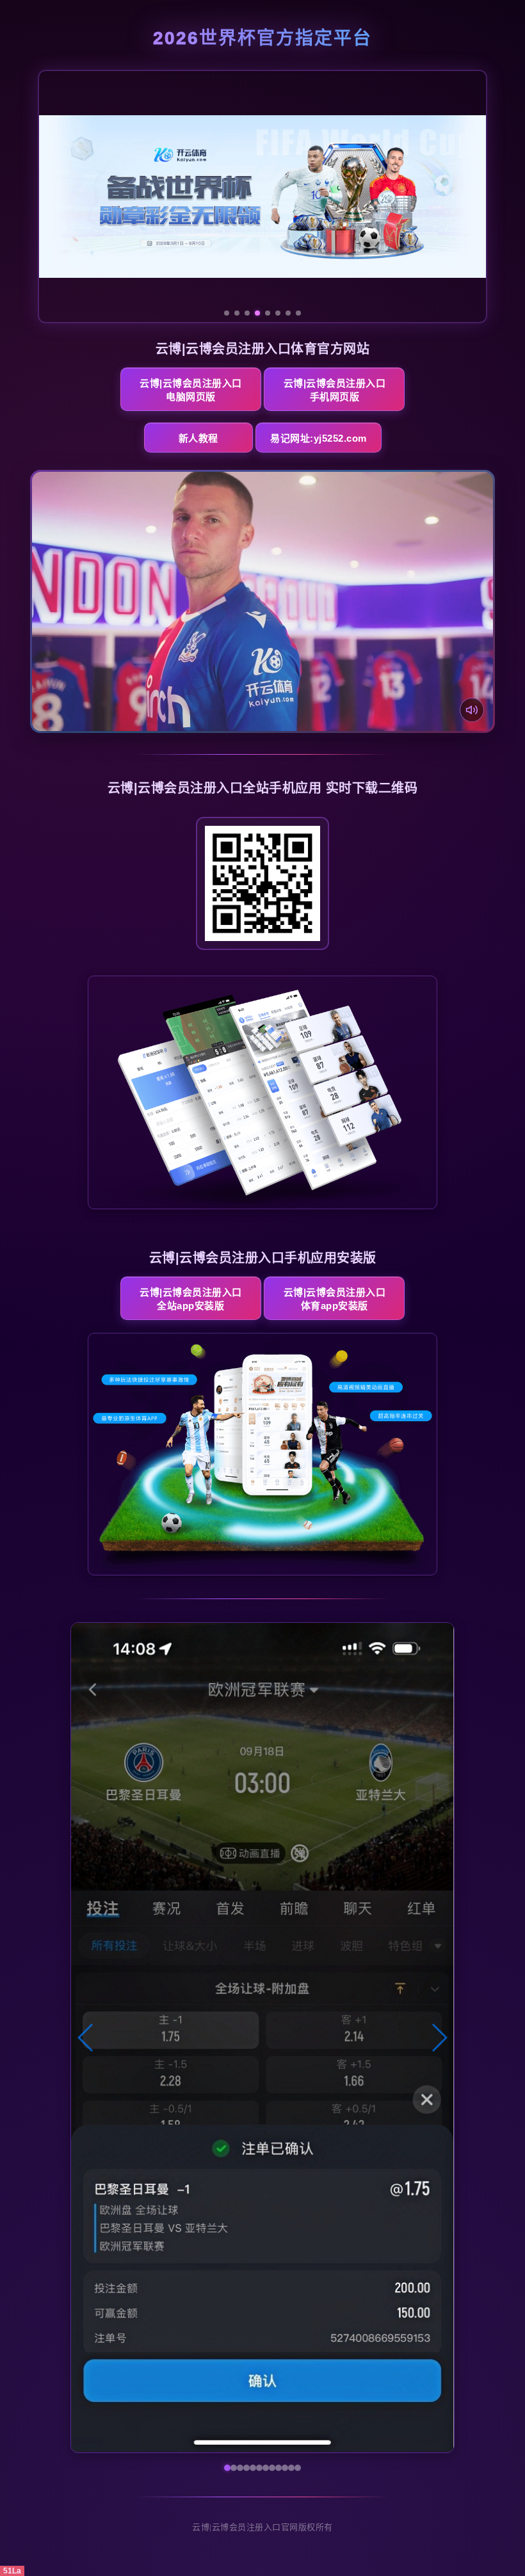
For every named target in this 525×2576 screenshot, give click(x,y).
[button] (86, 2038)
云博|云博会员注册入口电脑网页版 (191, 390)
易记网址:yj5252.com (319, 438)
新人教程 (198, 438)
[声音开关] (472, 710)
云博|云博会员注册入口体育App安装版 (335, 1299)
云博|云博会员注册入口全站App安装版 (191, 1299)
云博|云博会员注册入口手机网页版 (335, 390)
